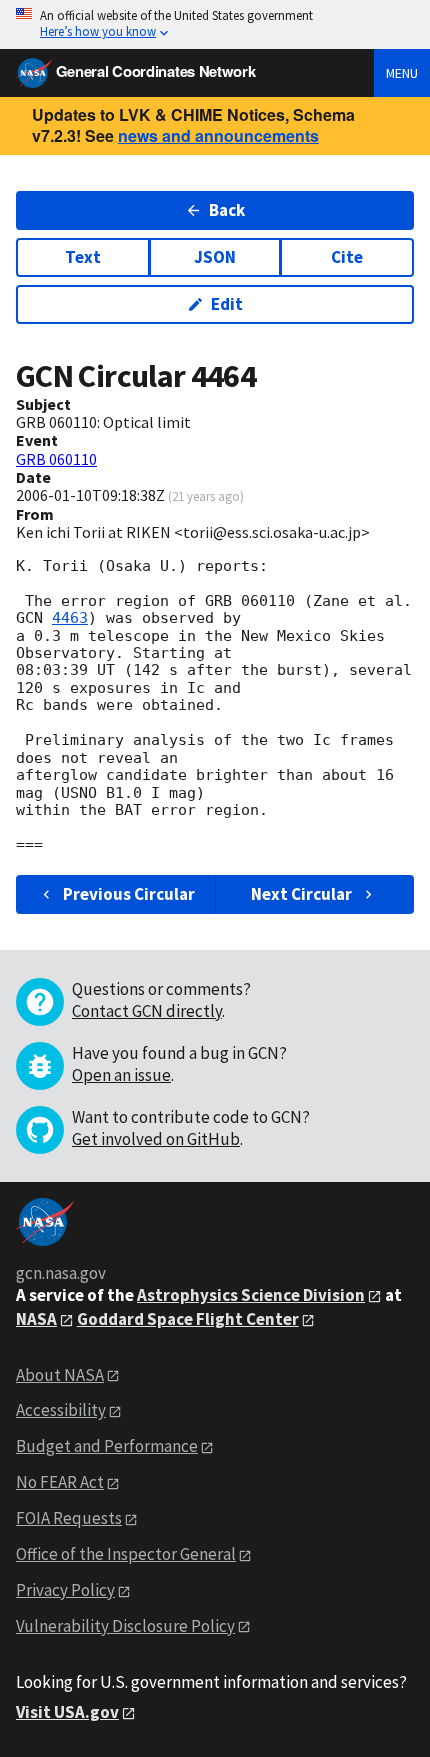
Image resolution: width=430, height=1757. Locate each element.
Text (83, 257)
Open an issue (121, 1075)
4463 (70, 618)
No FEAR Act (60, 1482)
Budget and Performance (107, 1446)
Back (227, 210)
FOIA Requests (69, 1518)
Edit (227, 304)
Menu (402, 73)
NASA (36, 1319)
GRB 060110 (56, 459)
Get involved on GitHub (156, 1139)
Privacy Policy (65, 1590)
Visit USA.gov (67, 1712)
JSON (215, 257)
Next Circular (301, 894)
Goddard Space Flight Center (188, 1319)
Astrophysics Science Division (251, 1295)
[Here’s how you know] (215, 24)
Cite (347, 257)
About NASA (60, 1375)
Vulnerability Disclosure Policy (125, 1626)
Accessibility (61, 1410)
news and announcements (218, 135)
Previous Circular (129, 894)
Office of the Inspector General (126, 1554)
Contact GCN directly (147, 1011)
